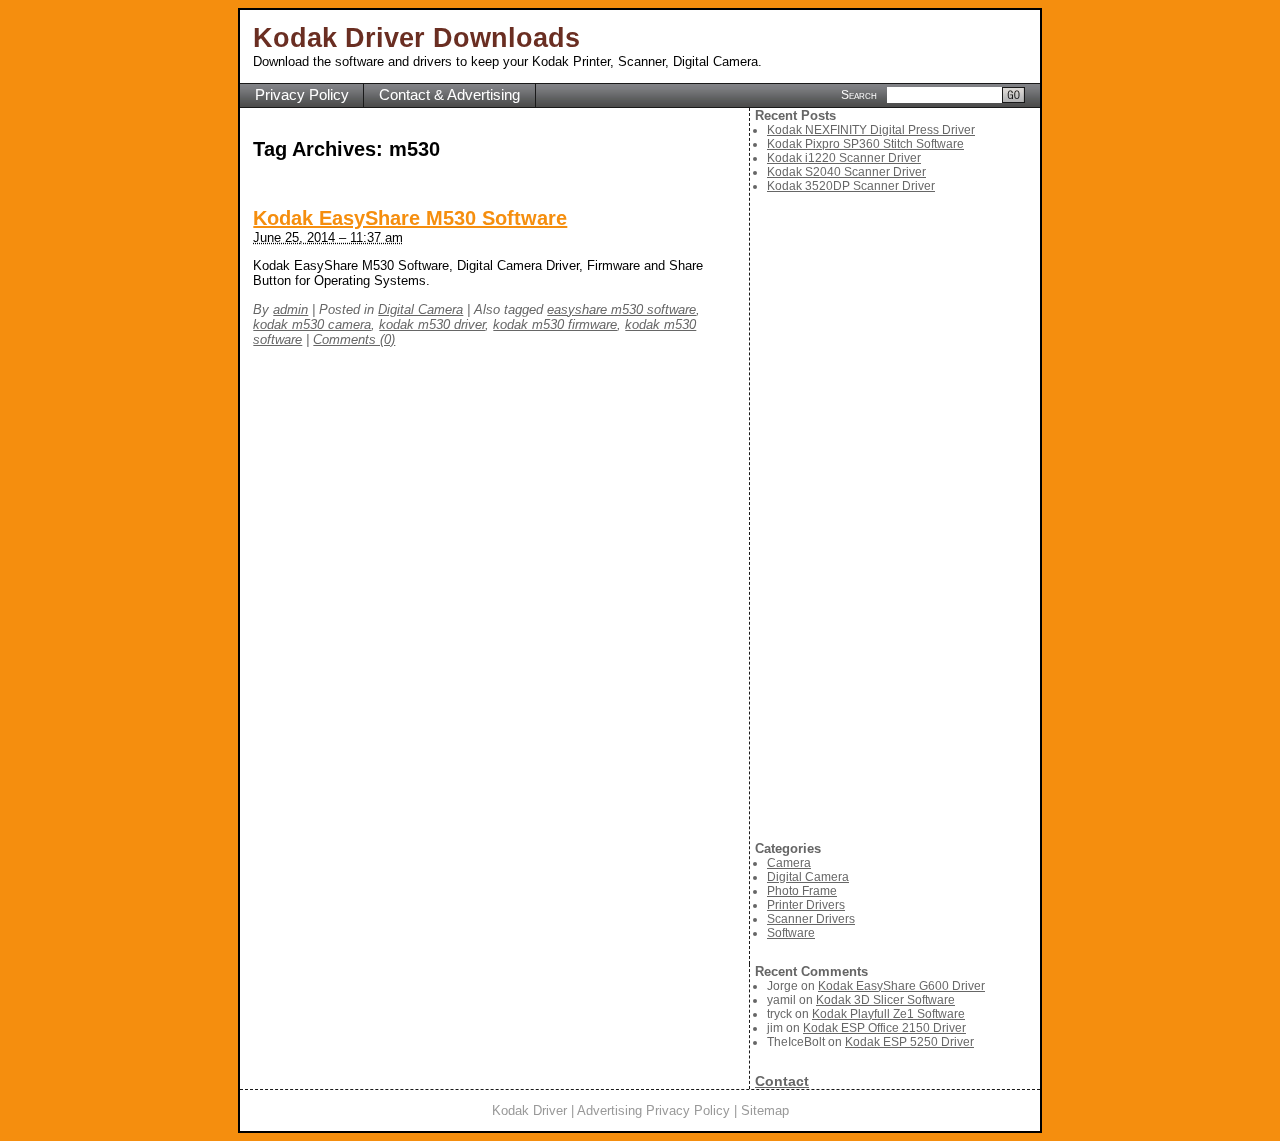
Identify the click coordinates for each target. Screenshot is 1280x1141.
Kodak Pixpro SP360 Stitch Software (865, 144)
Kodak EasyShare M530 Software (410, 218)
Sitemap (765, 1110)
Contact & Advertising (449, 95)
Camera (789, 863)
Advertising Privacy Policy (653, 1110)
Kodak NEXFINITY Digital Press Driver (871, 130)
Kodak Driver (529, 1110)
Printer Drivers (806, 905)
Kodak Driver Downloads (416, 38)
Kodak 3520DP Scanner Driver (851, 186)
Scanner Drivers (811, 919)
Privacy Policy (302, 95)
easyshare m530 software (621, 309)
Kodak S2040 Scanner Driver (846, 172)
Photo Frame (802, 891)
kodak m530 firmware (555, 324)
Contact (782, 1081)
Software (791, 933)
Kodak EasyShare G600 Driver (901, 986)
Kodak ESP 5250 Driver (909, 1042)
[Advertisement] (897, 517)
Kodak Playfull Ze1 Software (888, 1014)
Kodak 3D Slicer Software (885, 1000)
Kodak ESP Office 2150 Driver (884, 1028)
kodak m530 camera (312, 324)
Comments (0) (354, 339)
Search (859, 94)
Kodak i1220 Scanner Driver (844, 158)
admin (290, 309)
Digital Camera (420, 309)
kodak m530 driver (432, 324)
